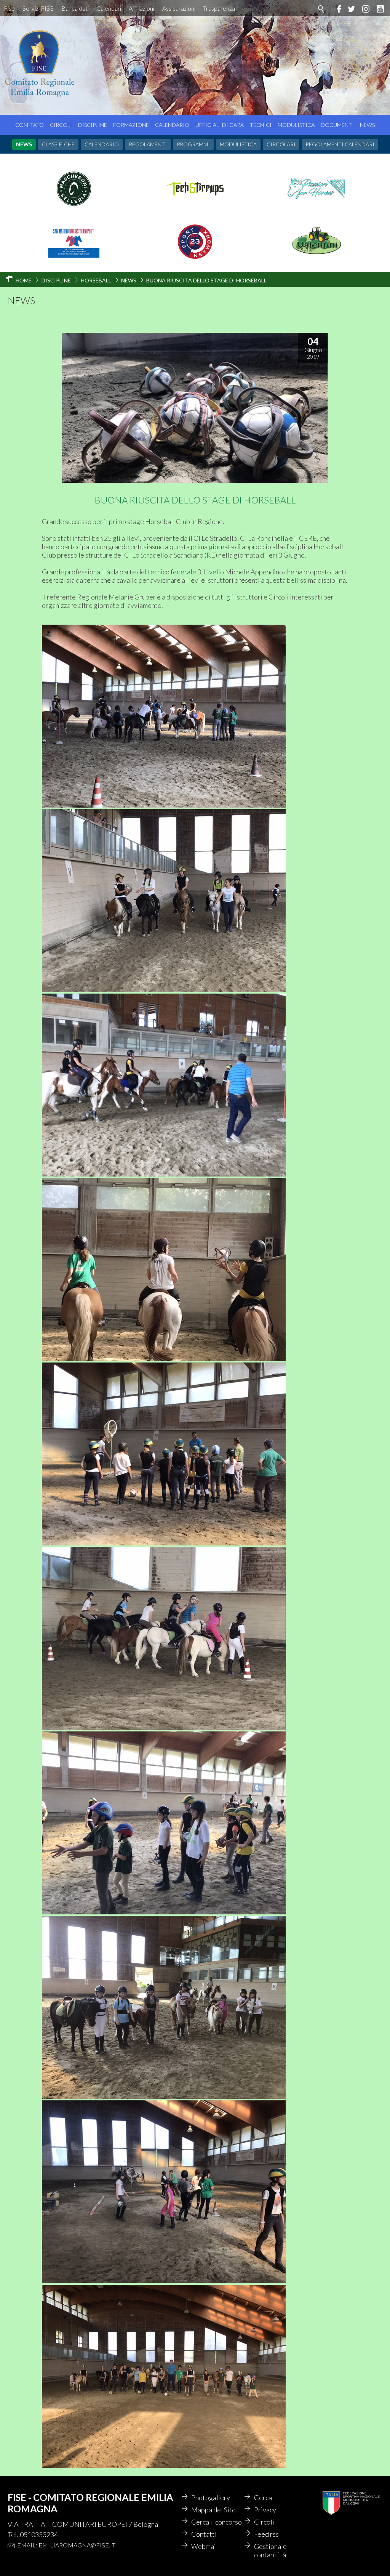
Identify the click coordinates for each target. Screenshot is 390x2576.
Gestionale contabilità (270, 2550)
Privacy (265, 2510)
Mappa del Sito (213, 2510)
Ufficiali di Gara (220, 125)
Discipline (93, 125)
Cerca (263, 2497)
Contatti (204, 2534)
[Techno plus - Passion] (316, 203)
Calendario (172, 125)
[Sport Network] (195, 256)
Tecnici (261, 125)
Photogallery (211, 2497)
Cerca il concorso (217, 2522)
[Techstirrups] (195, 203)
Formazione (131, 125)
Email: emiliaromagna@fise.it (66, 2545)
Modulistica (296, 125)
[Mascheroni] (74, 203)
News (367, 125)
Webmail (205, 2546)
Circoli (61, 125)
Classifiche (58, 144)
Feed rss (266, 2534)
